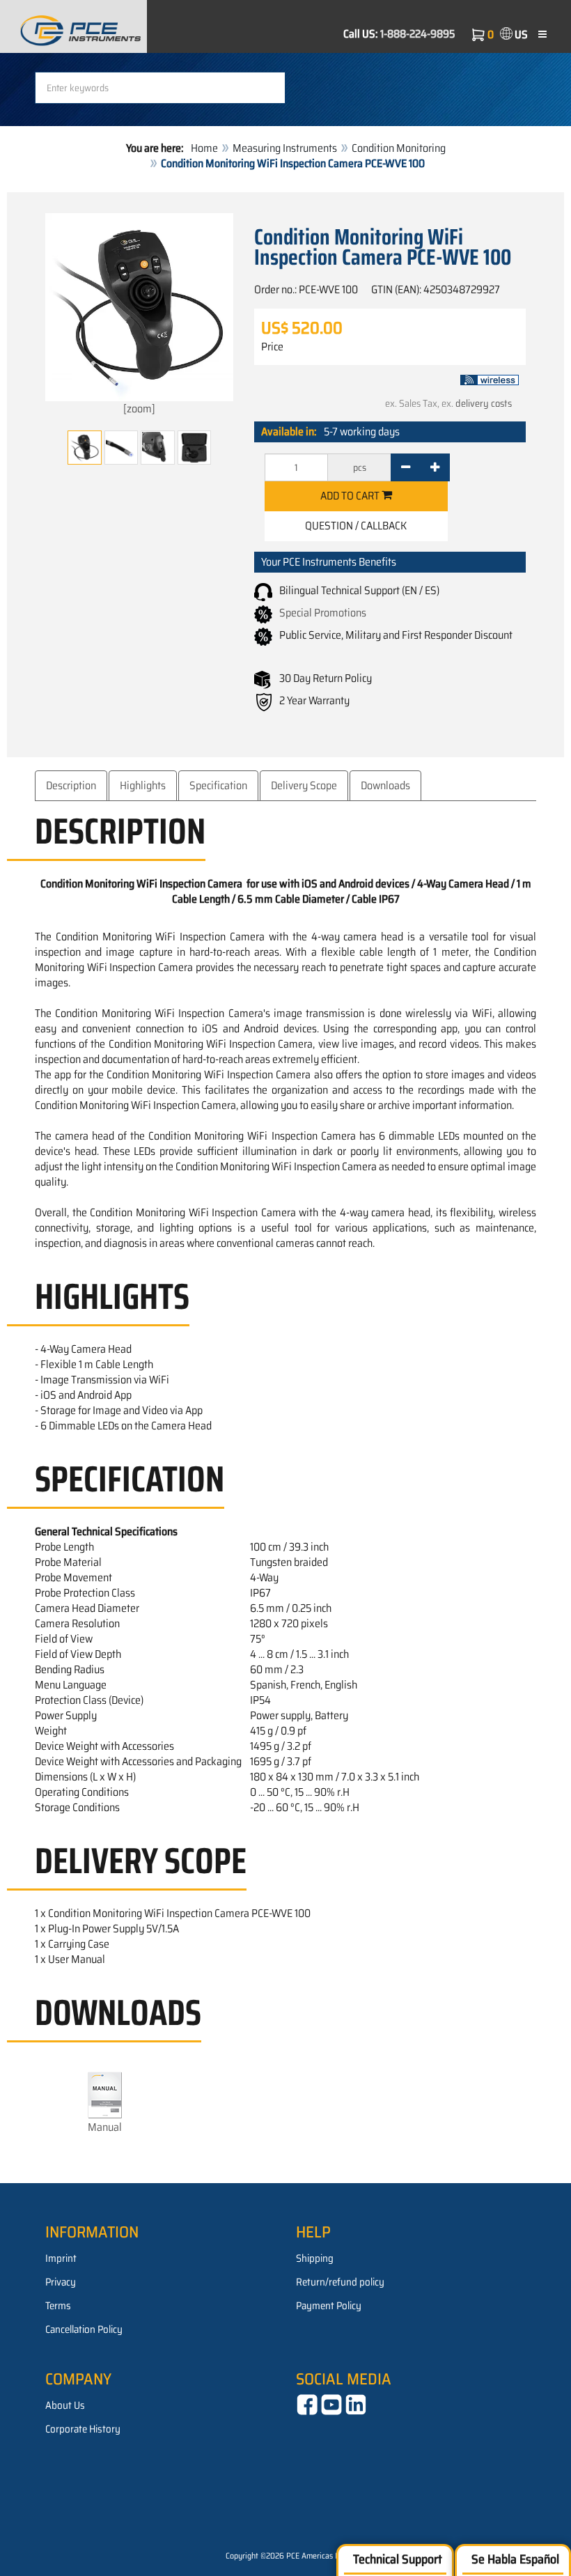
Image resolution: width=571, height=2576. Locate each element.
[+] (435, 467)
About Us (65, 2405)
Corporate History (83, 2429)
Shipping (315, 2258)
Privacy (61, 2282)
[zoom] (139, 409)
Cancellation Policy (84, 2329)
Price (272, 347)
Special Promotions (323, 613)
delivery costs (484, 403)
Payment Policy (329, 2306)
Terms (58, 2306)
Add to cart (351, 496)
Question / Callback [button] (356, 526)
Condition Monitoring (399, 148)
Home (204, 148)
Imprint (61, 2258)
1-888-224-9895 (418, 34)
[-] (406, 467)
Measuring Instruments (285, 148)
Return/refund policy (340, 2282)
